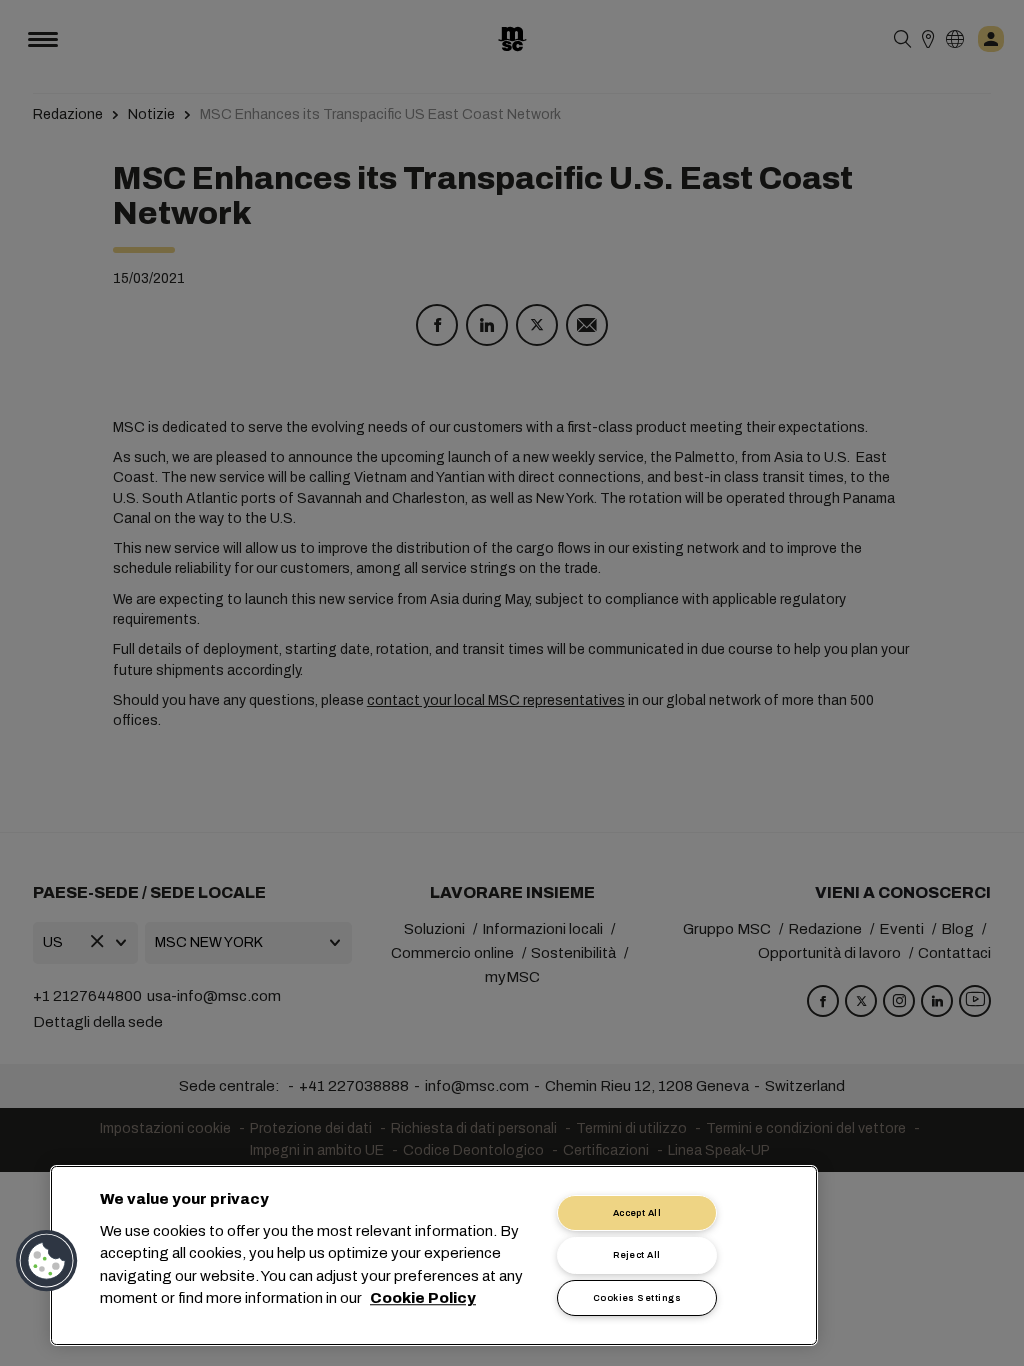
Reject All (637, 1255)
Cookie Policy (423, 1299)
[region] (434, 1255)
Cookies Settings (637, 1298)
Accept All (637, 1213)
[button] (47, 1261)
